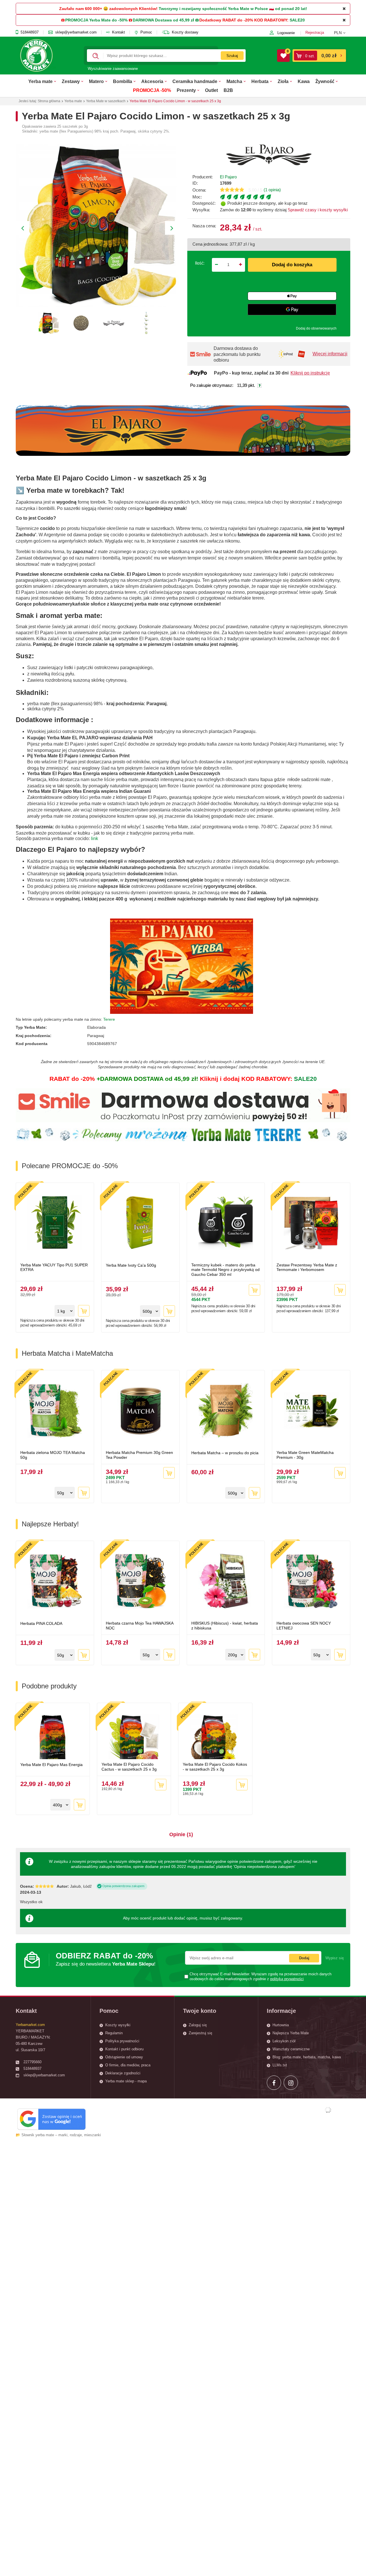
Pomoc (146, 32)
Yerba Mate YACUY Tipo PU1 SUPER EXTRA (54, 1267)
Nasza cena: (204, 226)
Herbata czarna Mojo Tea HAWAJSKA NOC (140, 1626)
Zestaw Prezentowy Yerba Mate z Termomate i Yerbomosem (307, 1267)
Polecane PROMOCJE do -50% (70, 1166)
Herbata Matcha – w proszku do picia (225, 1453)
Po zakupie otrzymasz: (212, 385)
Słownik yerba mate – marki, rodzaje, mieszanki (61, 2135)
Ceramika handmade (195, 81)
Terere (109, 1019)
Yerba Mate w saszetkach (106, 101)
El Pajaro (228, 177)
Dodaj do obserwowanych (316, 328)
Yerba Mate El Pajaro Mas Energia (51, 1765)
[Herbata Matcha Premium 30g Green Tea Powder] (140, 1411)
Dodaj (304, 1958)
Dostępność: (204, 203)
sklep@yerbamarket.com (76, 32)
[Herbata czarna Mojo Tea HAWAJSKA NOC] (140, 1582)
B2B (228, 90)
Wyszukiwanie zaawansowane (113, 69)
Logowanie (286, 33)
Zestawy (71, 81)
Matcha (234, 81)
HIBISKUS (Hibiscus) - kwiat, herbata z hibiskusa (225, 1626)
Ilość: (200, 263)
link (95, 838)
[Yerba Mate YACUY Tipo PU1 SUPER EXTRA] (55, 1223)
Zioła (283, 81)
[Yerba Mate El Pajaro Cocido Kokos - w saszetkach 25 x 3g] (215, 1733)
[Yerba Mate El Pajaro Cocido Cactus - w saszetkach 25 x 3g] (134, 1733)
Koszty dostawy (185, 32)
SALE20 (297, 20)
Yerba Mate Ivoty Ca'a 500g (131, 1265)
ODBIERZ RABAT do (106, 1959)
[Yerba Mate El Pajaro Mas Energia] (53, 1733)
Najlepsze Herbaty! (50, 1524)
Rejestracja (315, 32)
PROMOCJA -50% (152, 90)
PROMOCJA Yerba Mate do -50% (96, 20)
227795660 (32, 2062)
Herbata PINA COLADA (41, 1623)
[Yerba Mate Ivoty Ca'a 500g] (140, 1223)
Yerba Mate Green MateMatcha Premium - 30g (305, 1455)
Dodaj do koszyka (292, 265)
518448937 (30, 32)
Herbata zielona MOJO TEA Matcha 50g (53, 1455)
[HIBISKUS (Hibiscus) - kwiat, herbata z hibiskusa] (226, 1582)
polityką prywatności (287, 1979)
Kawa (304, 81)
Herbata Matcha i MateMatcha (67, 1353)
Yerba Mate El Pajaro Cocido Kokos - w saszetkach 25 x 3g (215, 1767)
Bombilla (123, 81)
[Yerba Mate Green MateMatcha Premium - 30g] (311, 1411)
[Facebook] (274, 2083)
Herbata (260, 81)
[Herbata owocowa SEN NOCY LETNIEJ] (311, 1582)
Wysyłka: (201, 210)
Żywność (325, 81)
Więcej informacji (330, 354)
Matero (96, 81)
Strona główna (49, 101)
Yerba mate (40, 81)
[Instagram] (291, 2083)
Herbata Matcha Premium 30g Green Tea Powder (139, 1455)
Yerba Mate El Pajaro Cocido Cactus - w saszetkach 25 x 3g (129, 1767)
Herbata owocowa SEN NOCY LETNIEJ (304, 1626)
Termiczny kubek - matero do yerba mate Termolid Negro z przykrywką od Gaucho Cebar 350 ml (225, 1270)
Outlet (211, 90)
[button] (342, 33)
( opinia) (272, 190)
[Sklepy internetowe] (328, 2110)
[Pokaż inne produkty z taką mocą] (285, 197)
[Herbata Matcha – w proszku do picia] (226, 1411)
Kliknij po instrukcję (310, 373)
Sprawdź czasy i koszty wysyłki (317, 210)
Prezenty (186, 90)
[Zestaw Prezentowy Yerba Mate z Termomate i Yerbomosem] (311, 1223)
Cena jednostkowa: (210, 244)
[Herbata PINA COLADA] (55, 1582)
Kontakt (119, 32)
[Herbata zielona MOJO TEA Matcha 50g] (55, 1411)
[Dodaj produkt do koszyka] (84, 1311)
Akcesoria (152, 81)
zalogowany (231, 1918)
